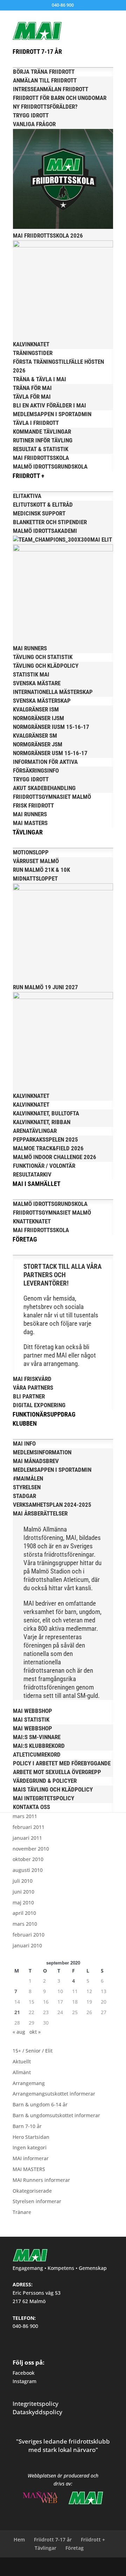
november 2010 (31, 1849)
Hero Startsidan (31, 2137)
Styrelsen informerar (37, 2201)
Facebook (24, 2373)
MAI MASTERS (29, 2169)
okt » (35, 2032)
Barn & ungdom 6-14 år (40, 2104)
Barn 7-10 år (27, 2126)
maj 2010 (23, 1902)
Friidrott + (93, 2539)
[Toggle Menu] (75, 24)
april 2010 (24, 1913)
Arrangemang (29, 2083)
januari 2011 (27, 1838)
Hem (19, 2539)
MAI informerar (31, 2158)
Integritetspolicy (36, 2404)
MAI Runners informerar (41, 2180)
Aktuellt (22, 2061)
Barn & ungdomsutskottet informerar (56, 2115)
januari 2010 (27, 1945)
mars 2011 (25, 1816)
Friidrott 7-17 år (53, 2539)
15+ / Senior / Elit (33, 2051)
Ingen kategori (30, 2147)
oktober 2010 (28, 1859)
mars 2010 (25, 1924)
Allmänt (22, 2072)
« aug (19, 2032)
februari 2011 (29, 1827)
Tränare (22, 2212)
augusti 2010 (28, 1870)
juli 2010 (23, 1881)
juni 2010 (23, 1892)
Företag (75, 2548)
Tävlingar (45, 2548)
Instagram (24, 2381)
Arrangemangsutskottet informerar (54, 2094)
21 (17, 2012)
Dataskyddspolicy (37, 2412)
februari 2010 (29, 1935)
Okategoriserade (32, 2191)
